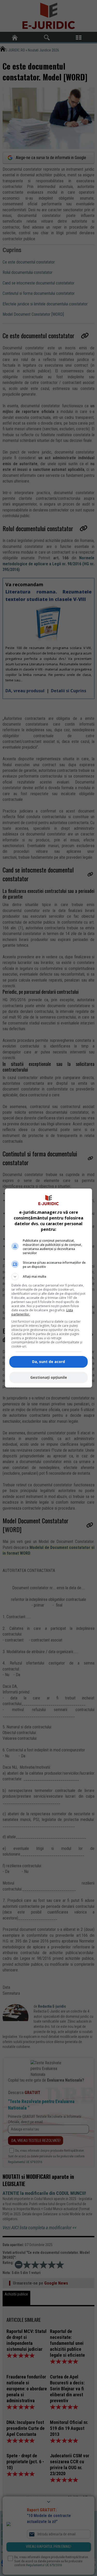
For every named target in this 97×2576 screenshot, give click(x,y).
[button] (49, 1277)
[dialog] (49, 1288)
